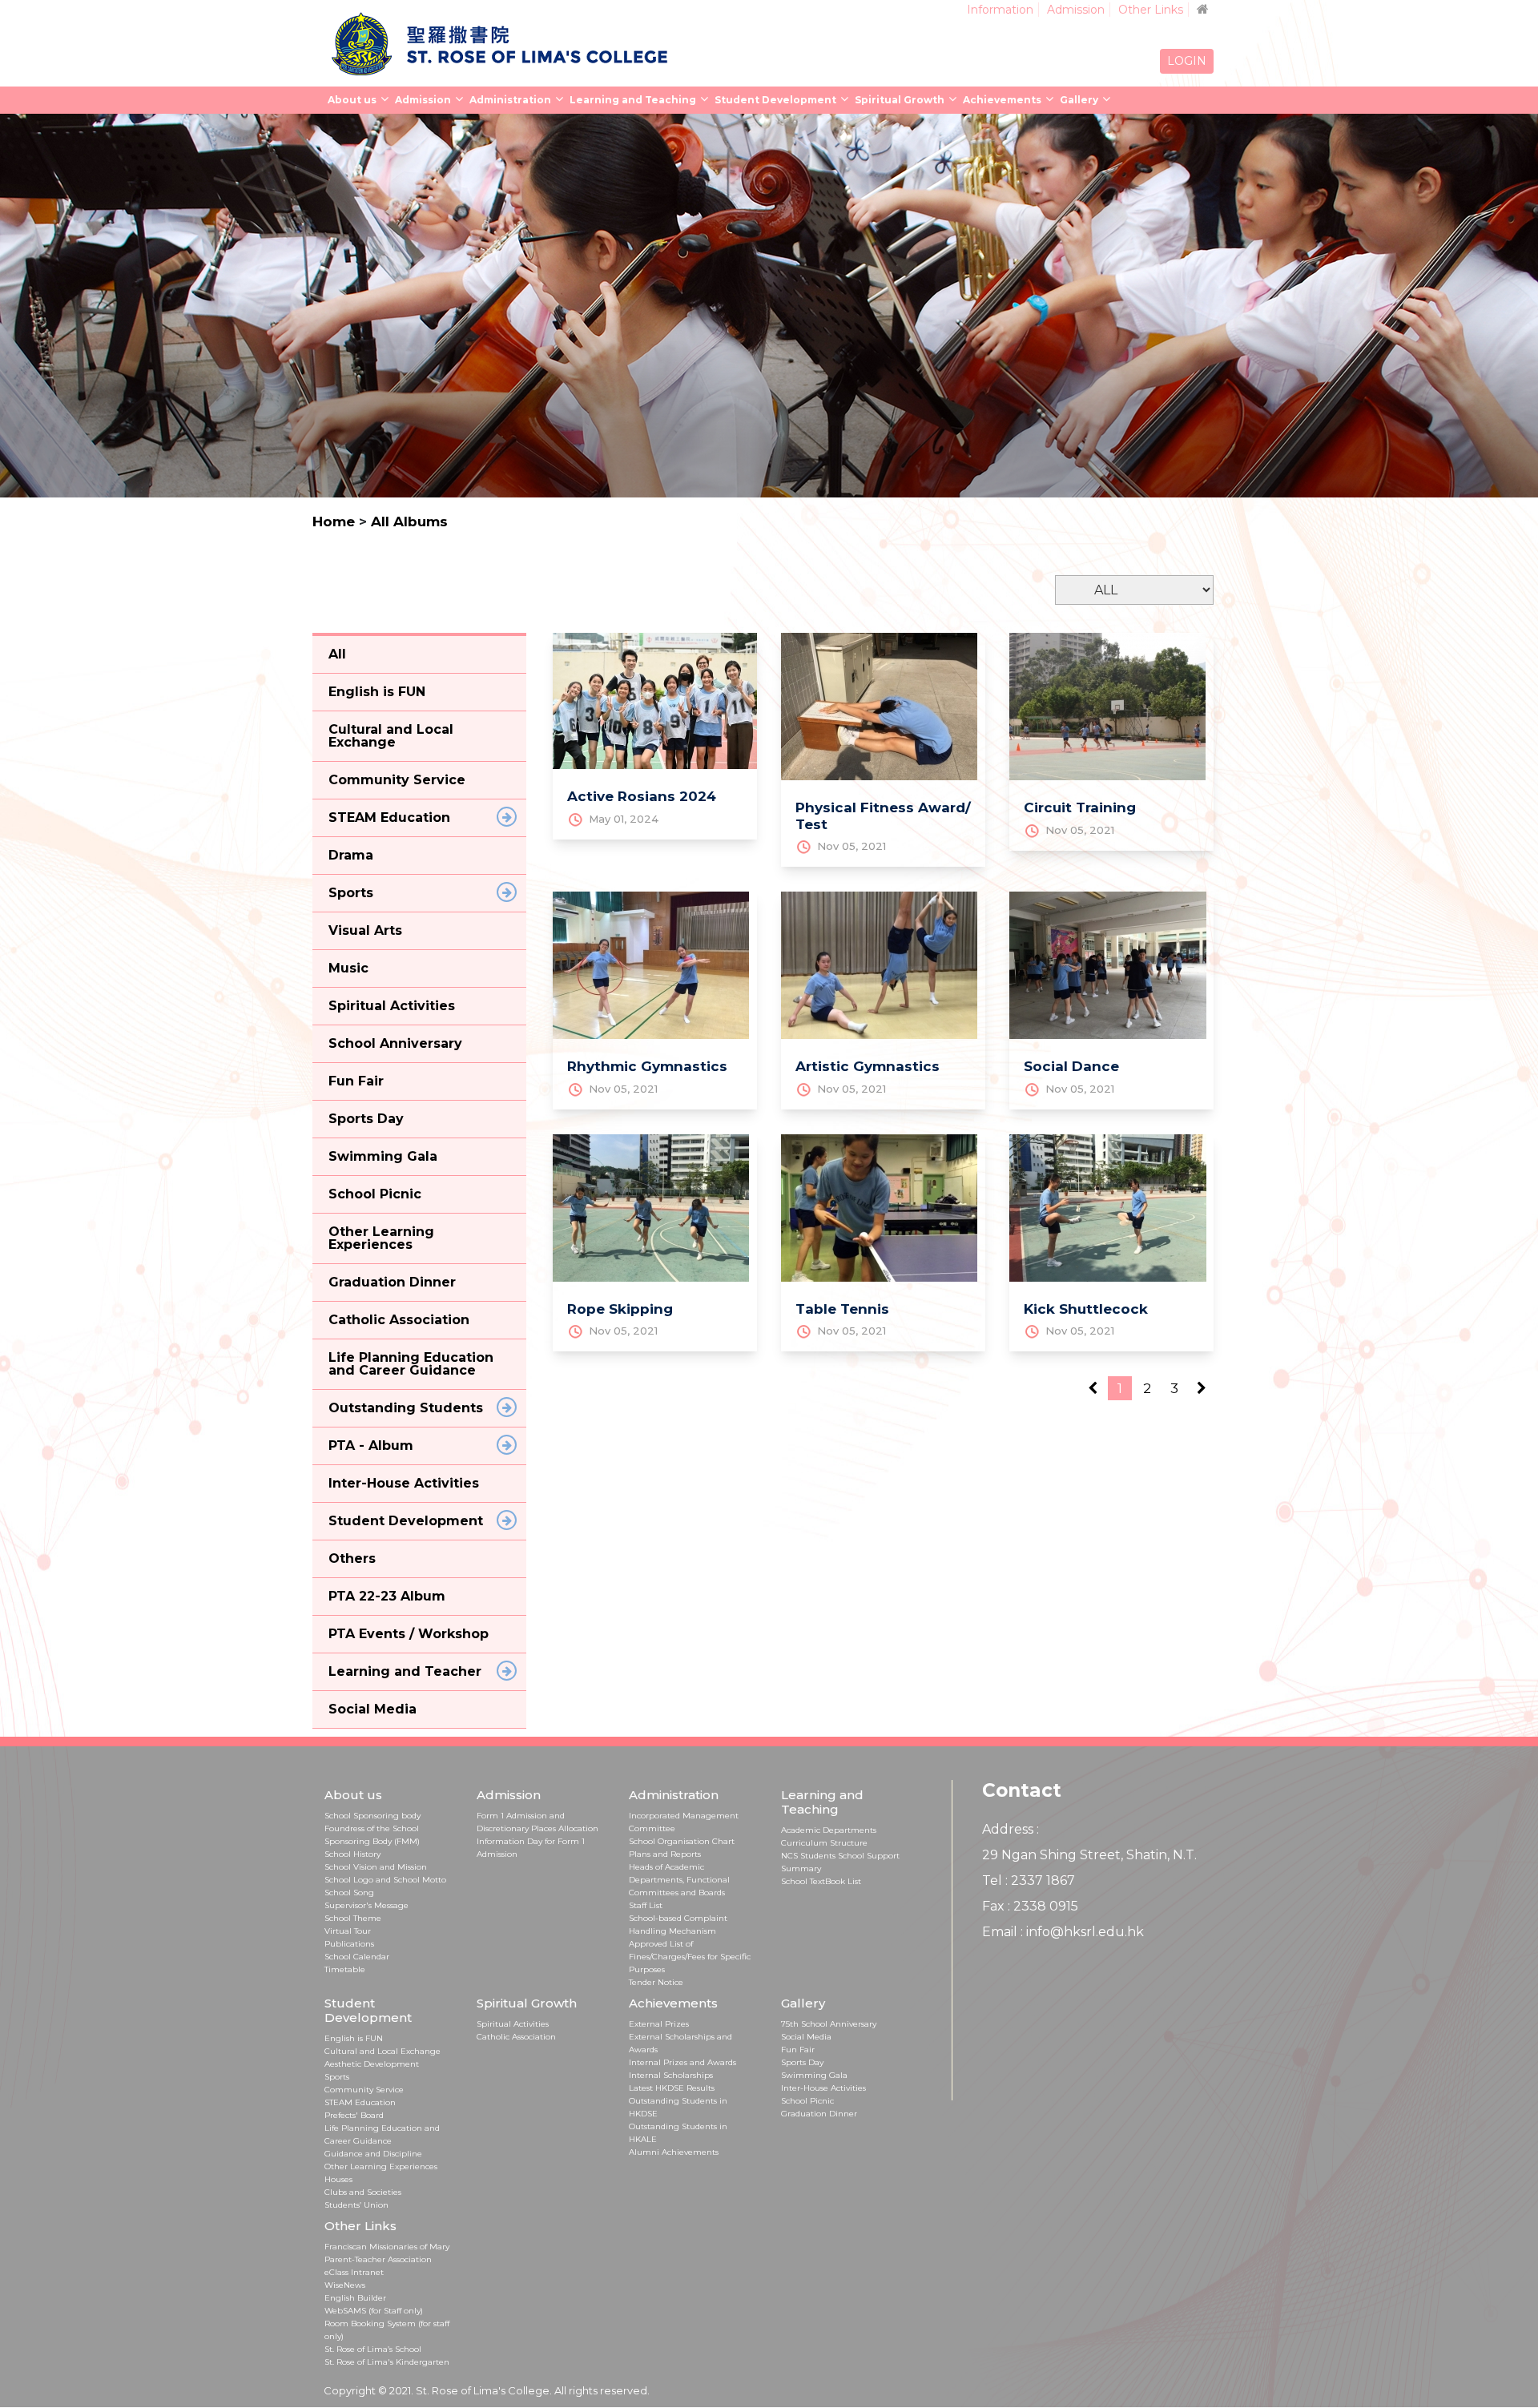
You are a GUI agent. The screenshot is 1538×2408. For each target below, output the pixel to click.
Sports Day (802, 2062)
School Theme (353, 1918)
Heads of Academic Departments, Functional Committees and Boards (679, 1880)
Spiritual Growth (900, 100)
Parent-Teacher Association (378, 2259)
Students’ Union (356, 2205)
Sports (337, 2077)
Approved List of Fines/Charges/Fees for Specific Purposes (690, 1957)
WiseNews (345, 2285)
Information (1000, 10)
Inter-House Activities (823, 2088)
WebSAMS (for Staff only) (374, 2311)
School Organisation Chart (682, 1841)
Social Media (806, 2037)
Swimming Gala (814, 2075)
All (337, 654)
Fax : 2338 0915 (1030, 1906)
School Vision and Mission (376, 1867)
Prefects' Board (354, 2115)
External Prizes (659, 2024)
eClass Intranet (354, 2272)
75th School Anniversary (829, 2024)
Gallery (1079, 100)
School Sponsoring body (372, 1816)
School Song (349, 1893)
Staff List (646, 1905)
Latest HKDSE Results (672, 2088)
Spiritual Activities (513, 2024)
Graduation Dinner (819, 2114)
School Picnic (807, 2101)
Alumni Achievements (674, 2152)
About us (352, 100)
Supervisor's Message (366, 1905)
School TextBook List (821, 1881)
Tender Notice (656, 1982)
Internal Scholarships (671, 2075)
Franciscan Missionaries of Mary (387, 2247)
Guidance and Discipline (373, 2154)
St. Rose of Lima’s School (373, 2349)
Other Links (1151, 10)
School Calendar (357, 1957)
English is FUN (354, 2038)
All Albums (409, 521)
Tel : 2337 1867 (1029, 1880)
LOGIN (1187, 61)
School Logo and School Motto (385, 1880)
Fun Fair (798, 2050)
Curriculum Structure (824, 1843)
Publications (349, 1944)
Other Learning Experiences (381, 2166)
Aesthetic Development (372, 2064)
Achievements (1002, 100)
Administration (510, 100)
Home (334, 521)
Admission (1076, 10)
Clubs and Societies (363, 2192)
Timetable (345, 1969)
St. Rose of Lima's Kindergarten (387, 2362)
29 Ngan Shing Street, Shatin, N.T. (1089, 1855)
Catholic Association (516, 2037)
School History (352, 1854)
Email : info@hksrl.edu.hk (1063, 1932)
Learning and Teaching (633, 100)
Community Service (364, 2090)
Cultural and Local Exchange (382, 2051)
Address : (1011, 1829)
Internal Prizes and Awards (682, 2062)
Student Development (775, 100)
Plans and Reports (665, 1854)
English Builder (355, 2298)
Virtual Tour (348, 1931)
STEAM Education (360, 2102)
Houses (338, 2179)
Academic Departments (829, 1830)
